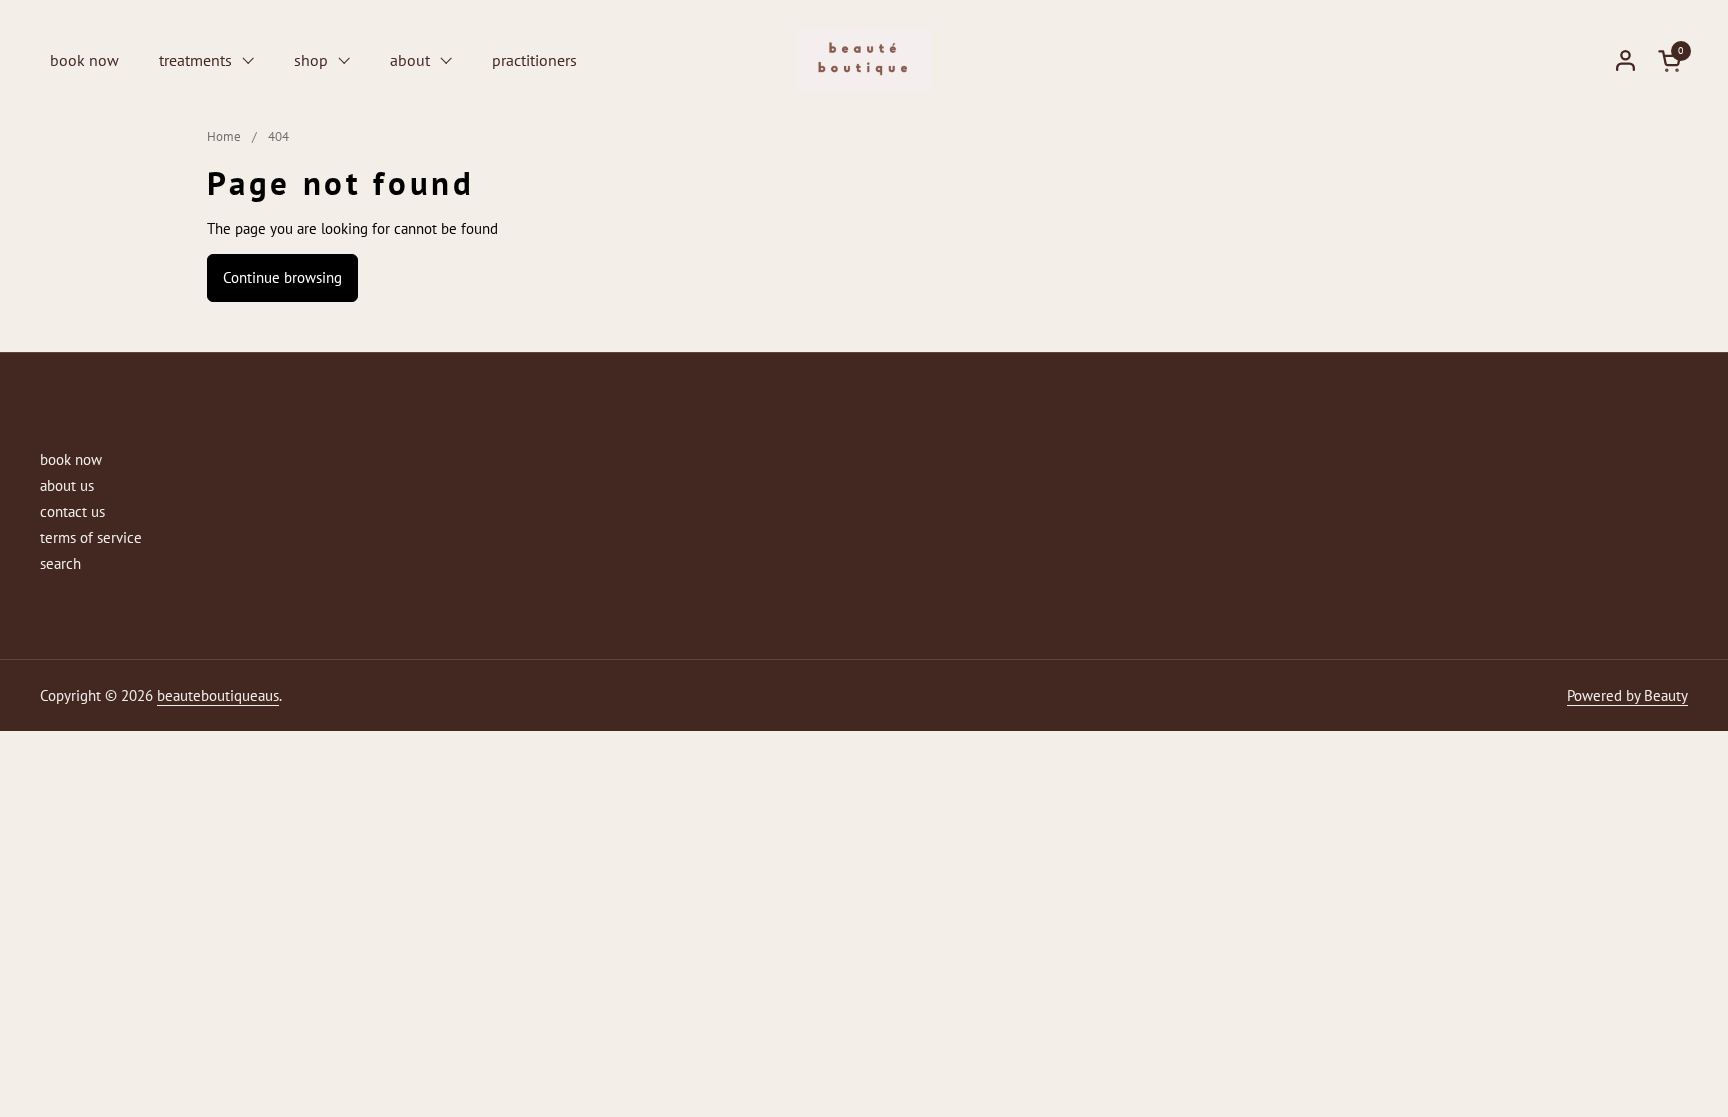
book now (71, 459)
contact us (72, 511)
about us (67, 485)
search (60, 563)
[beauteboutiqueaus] (864, 60)
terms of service (91, 537)
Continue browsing (282, 277)
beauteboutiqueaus (218, 695)
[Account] (1625, 60)
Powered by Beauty (1627, 695)
